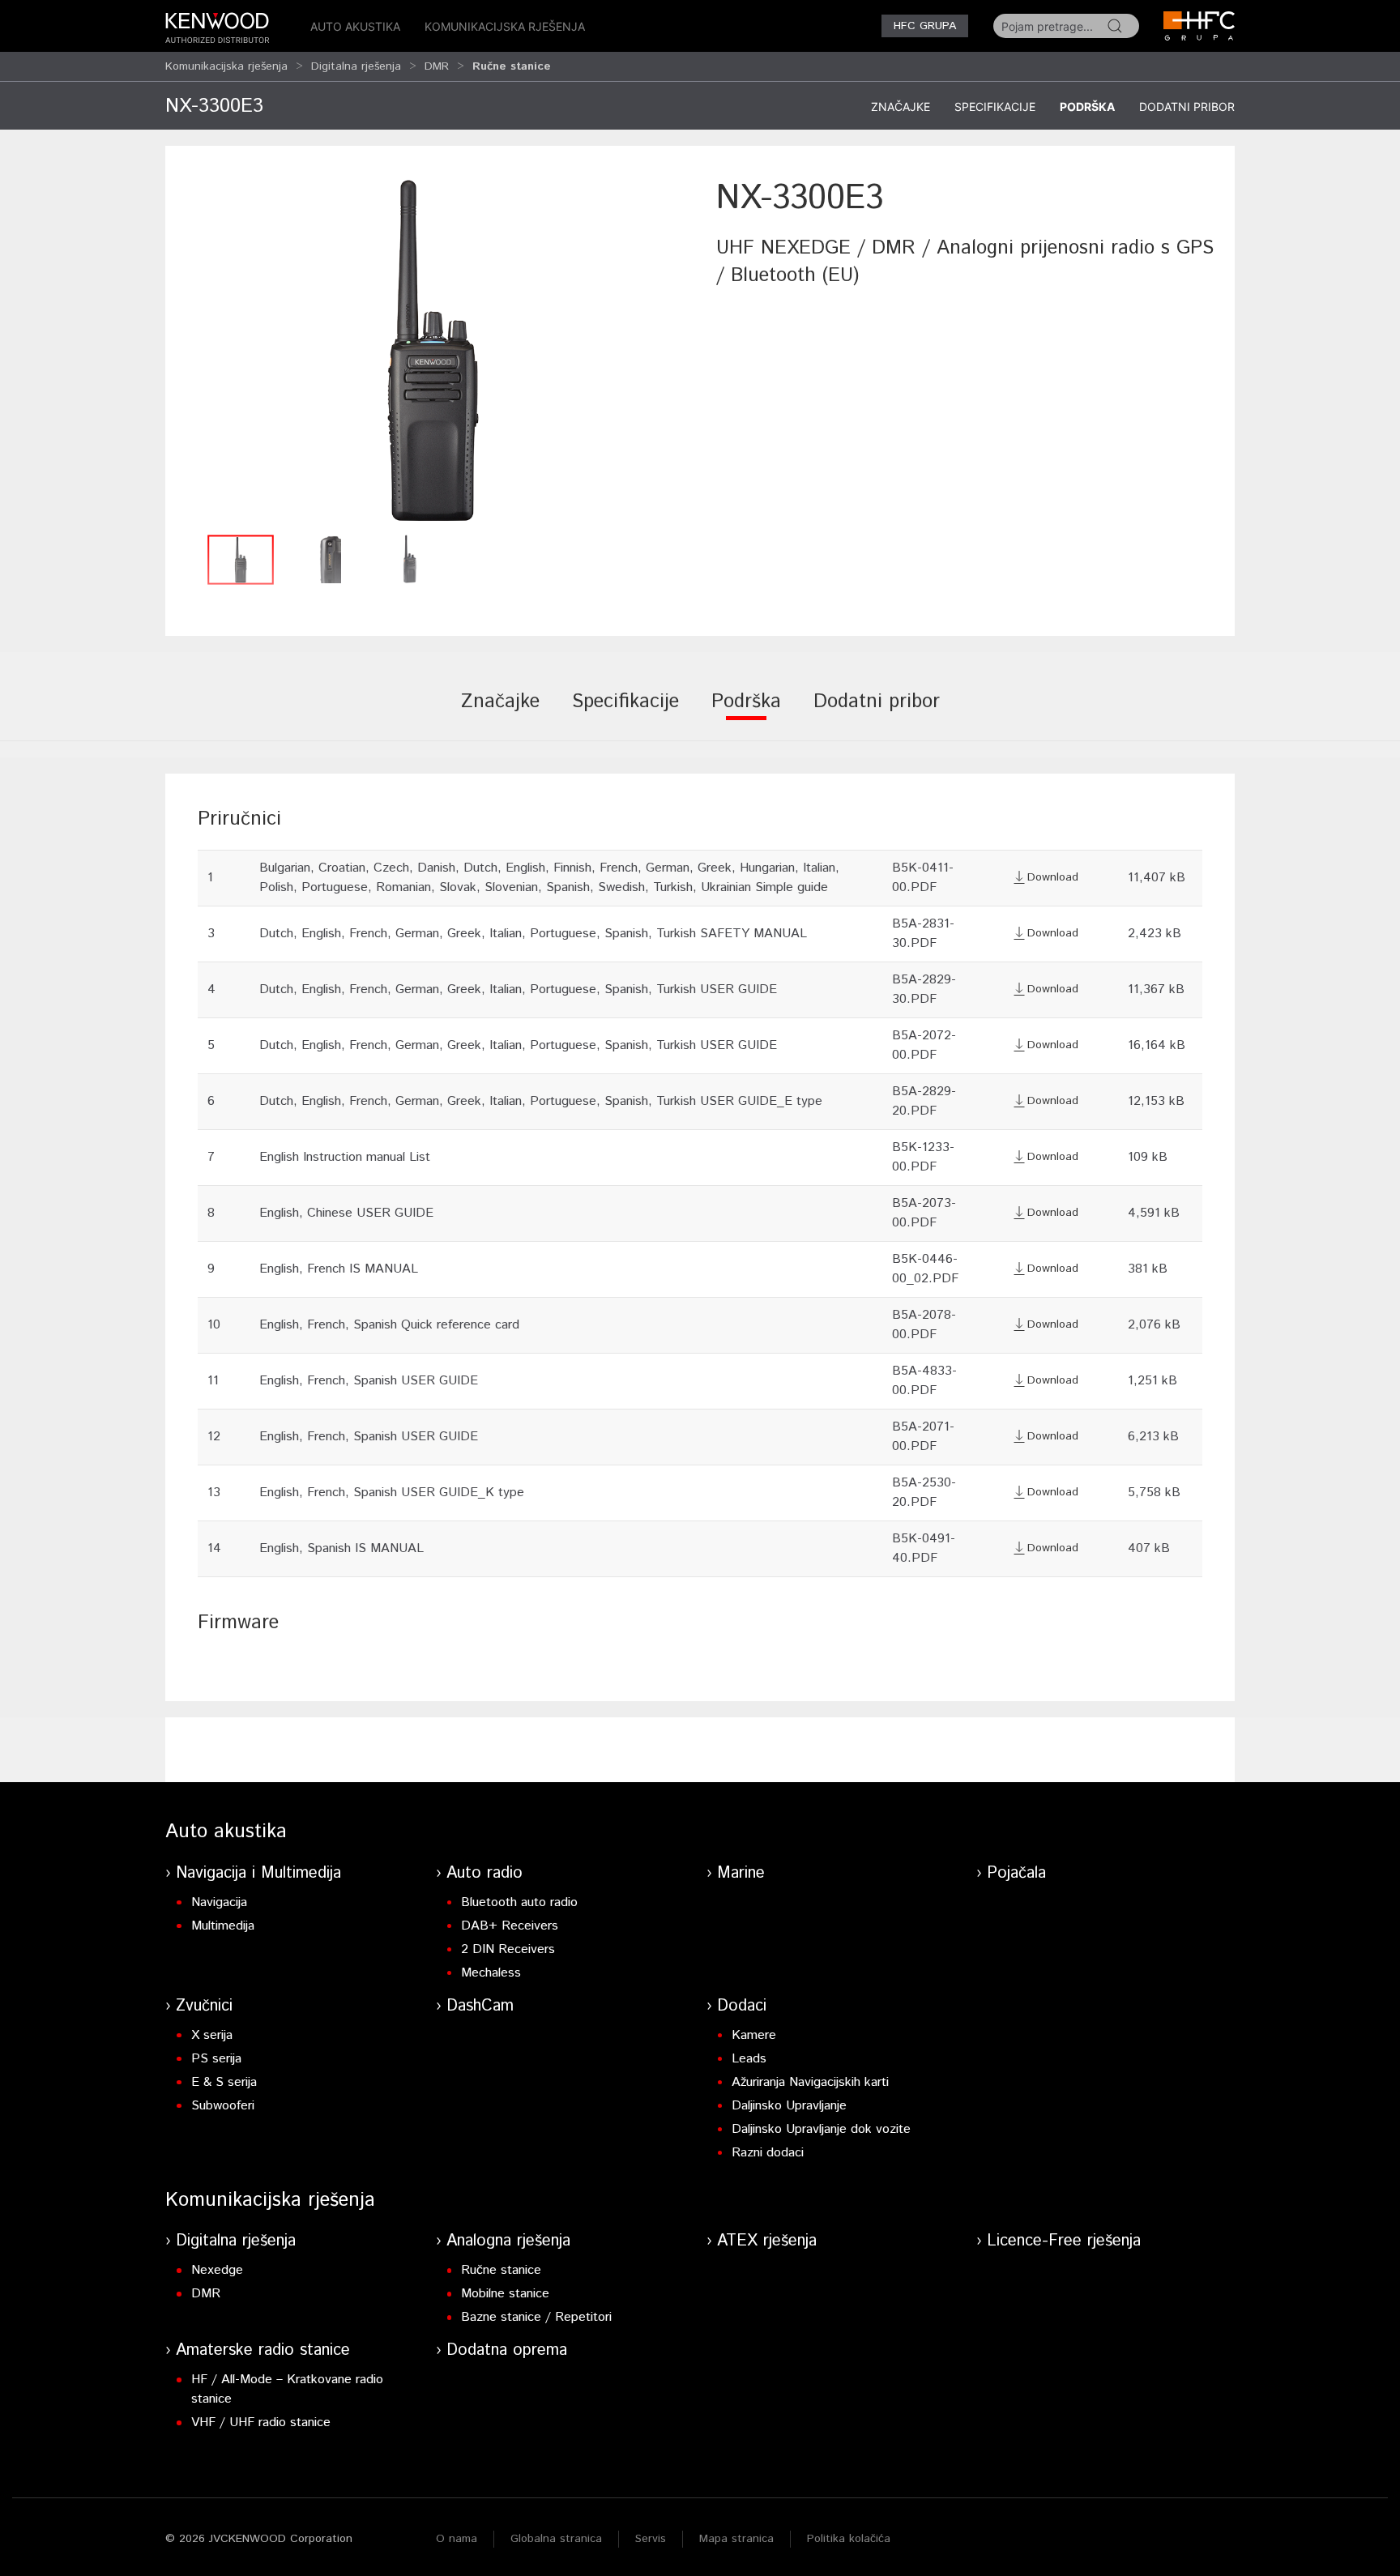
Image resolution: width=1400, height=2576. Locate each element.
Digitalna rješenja (356, 66)
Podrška (1087, 107)
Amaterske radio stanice (263, 2350)
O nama (457, 2539)
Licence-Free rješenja (1064, 2241)
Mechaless (491, 1973)
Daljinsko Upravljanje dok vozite (821, 2129)
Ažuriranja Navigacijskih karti (810, 2082)
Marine (741, 1873)
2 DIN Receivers (508, 1949)
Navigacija (219, 1902)
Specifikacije (995, 107)
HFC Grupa (925, 26)
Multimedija (223, 1926)
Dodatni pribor (1187, 107)
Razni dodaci (768, 2153)
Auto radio (484, 1873)
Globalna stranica (556, 2539)
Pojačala (1016, 1873)
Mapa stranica (736, 2539)
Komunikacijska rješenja (505, 26)
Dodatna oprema (507, 2350)
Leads (749, 2059)
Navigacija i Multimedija (258, 1873)
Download (1053, 877)
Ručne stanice (501, 2270)
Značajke (901, 107)
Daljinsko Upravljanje (789, 2106)
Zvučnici (204, 2006)
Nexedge (217, 2270)
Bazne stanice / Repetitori (536, 2317)
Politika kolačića (849, 2539)
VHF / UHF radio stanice (261, 2422)
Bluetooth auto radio (519, 1902)
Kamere (754, 2035)
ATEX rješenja (767, 2241)
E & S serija (224, 2082)
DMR (437, 66)
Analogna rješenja (508, 2241)
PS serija (216, 2059)
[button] (433, 350)
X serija (212, 2035)
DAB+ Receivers (510, 1926)
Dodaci (742, 2006)
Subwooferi (223, 2106)
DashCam (480, 2006)
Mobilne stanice (505, 2294)
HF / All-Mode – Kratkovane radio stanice (287, 2389)
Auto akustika (355, 26)
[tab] (500, 713)
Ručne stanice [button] (512, 66)
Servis (651, 2539)
